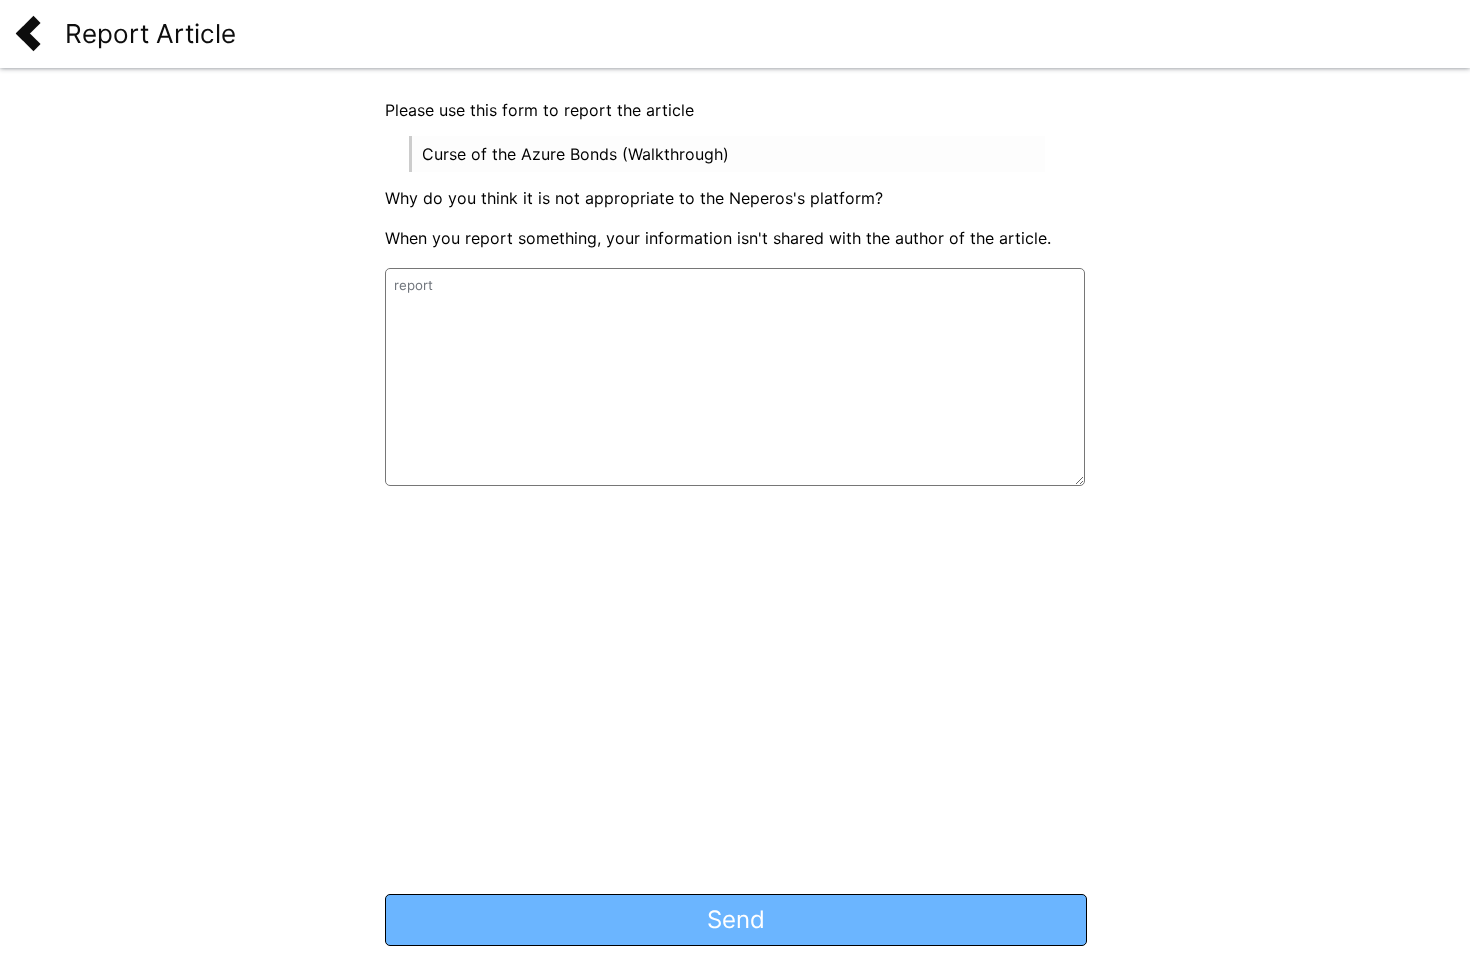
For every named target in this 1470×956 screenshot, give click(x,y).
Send (736, 919)
